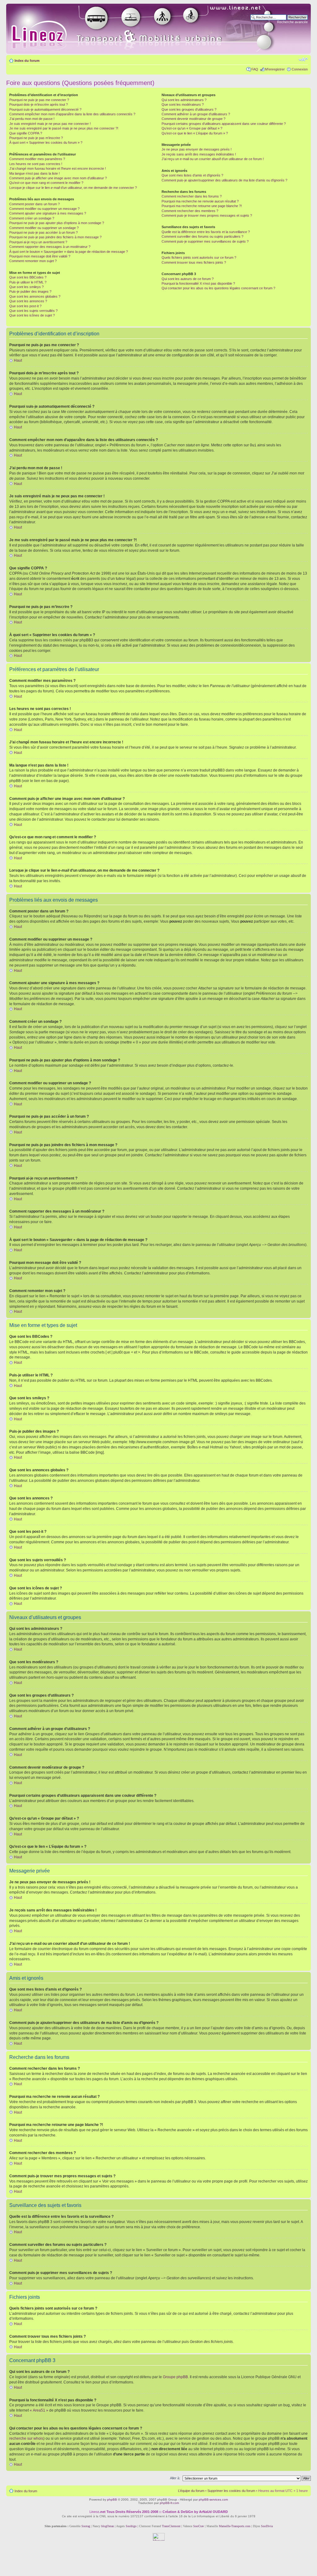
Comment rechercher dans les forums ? (192, 196)
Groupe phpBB (175, 2377)
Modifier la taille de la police (303, 59)
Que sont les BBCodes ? (28, 277)
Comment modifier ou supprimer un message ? (44, 209)
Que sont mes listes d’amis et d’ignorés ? (192, 175)
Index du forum (27, 61)
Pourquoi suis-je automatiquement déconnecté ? (45, 109)
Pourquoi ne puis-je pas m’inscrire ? (36, 138)
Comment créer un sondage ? (32, 218)
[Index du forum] (149, 29)
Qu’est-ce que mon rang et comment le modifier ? (46, 183)
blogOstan (108, 2526)
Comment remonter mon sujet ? (33, 261)
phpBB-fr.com (169, 2503)
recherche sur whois (26, 2438)
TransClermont (171, 2526)
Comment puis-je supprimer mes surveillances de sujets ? (205, 241)
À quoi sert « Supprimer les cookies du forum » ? (46, 142)
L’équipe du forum (191, 2491)
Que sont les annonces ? (28, 301)
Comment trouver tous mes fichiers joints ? (194, 262)
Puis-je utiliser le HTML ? (28, 282)
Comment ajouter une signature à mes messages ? (48, 213)
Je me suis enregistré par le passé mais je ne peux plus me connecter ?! (64, 128)
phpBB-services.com (213, 2499)
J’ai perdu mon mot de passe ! (32, 119)
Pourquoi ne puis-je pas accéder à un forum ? (43, 232)
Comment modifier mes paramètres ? (37, 159)
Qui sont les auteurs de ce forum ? (188, 279)
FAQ (255, 69)
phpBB (112, 2499)
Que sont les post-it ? (25, 306)
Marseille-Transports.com (235, 2526)
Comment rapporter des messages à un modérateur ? (50, 247)
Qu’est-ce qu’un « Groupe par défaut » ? (192, 128)
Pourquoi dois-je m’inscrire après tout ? (39, 104)
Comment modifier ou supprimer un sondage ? (44, 228)
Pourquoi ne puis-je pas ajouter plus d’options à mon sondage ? (57, 223)
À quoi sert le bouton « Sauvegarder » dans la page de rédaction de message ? (69, 252)
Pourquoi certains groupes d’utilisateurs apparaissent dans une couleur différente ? (224, 124)
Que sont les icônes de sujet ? (32, 315)
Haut (18, 360)
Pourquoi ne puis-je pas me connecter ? (39, 100)
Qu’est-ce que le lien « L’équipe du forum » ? (195, 133)
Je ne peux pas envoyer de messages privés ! (197, 149)
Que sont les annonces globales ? (35, 296)
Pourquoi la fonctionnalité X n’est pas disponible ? (198, 283)
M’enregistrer (275, 69)
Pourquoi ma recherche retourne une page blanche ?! (202, 206)
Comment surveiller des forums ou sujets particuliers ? (202, 236)
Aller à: (175, 2478)
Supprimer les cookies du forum (231, 2491)
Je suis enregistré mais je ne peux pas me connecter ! (50, 124)
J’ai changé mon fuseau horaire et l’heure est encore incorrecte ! (58, 168)
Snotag (86, 2526)
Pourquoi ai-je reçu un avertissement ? (38, 242)
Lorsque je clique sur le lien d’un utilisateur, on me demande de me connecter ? (73, 188)
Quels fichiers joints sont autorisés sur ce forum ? (199, 257)
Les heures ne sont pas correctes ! (36, 164)
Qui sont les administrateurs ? (184, 100)
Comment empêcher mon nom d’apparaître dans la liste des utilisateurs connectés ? (72, 114)
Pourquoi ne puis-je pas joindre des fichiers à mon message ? (55, 237)
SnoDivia (267, 2526)
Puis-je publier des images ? (30, 291)
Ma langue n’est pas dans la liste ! (35, 173)
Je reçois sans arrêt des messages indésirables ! (199, 154)
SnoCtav (199, 2526)
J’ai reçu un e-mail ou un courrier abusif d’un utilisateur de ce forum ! (213, 159)
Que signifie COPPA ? (26, 133)
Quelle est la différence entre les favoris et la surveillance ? (206, 232)
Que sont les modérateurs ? (183, 104)
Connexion (300, 69)
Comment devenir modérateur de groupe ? (193, 119)
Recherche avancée (292, 22)
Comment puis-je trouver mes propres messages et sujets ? (207, 215)
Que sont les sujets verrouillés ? (33, 311)
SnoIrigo (131, 2526)
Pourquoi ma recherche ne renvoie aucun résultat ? (200, 201)
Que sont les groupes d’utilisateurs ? (189, 109)
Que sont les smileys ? (26, 287)
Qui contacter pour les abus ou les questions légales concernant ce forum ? (218, 288)
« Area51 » (39, 2410)
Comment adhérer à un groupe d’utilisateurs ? (196, 114)
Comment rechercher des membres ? (190, 211)
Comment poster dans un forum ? (35, 204)
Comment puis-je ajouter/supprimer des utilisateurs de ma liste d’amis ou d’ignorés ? (224, 180)
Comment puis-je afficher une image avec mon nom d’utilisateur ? (58, 178)
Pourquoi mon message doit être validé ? (40, 256)
